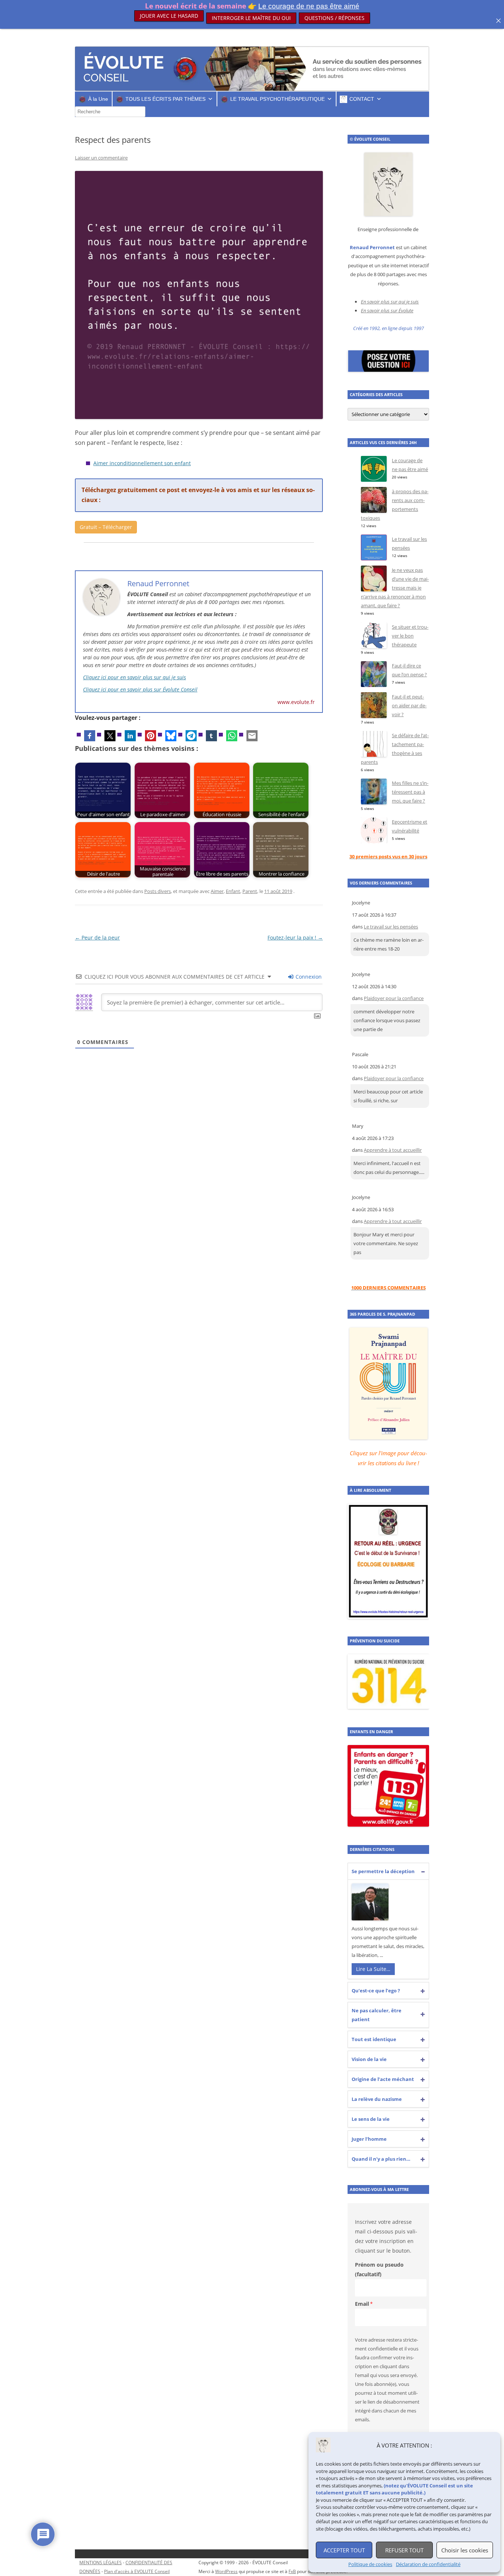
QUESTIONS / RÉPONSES (334, 18)
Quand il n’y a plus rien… (381, 2159)
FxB (292, 2571)
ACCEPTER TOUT (344, 2550)
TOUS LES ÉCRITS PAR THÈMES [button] (165, 99)
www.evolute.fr (296, 702)
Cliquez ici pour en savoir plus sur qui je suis (134, 677)
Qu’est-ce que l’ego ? (376, 1991)
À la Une (98, 99)
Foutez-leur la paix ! (295, 937)
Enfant (233, 891)
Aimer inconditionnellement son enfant (142, 463)
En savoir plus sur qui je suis (390, 302)
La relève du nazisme (377, 2099)
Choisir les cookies (465, 2550)
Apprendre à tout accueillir (393, 1150)
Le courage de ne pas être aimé (309, 6)
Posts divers (158, 891)
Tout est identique (374, 2039)
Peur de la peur (97, 937)
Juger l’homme (369, 2139)
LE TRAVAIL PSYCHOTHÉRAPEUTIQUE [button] (277, 99)
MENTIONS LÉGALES (101, 2563)
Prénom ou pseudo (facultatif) (379, 2269)
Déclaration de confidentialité (428, 2564)
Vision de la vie (369, 2059)
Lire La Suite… (373, 1969)
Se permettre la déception (383, 1871)
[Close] (498, 21)
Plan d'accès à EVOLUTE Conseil (137, 2571)
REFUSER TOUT (404, 2550)
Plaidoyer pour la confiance (394, 998)
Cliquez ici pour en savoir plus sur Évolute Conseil (140, 689)
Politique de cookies (370, 2564)
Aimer (217, 891)
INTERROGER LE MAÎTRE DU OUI (251, 18)
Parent (250, 891)
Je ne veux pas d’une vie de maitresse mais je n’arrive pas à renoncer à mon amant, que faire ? (395, 588)
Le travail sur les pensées (391, 927)
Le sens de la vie (371, 2119)
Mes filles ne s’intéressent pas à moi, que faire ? (410, 792)
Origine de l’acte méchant (383, 2079)
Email (362, 2304)
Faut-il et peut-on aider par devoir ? (409, 705)
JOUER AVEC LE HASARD (169, 18)
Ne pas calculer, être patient (377, 2015)
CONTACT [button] (362, 99)
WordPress (226, 2571)
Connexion (308, 977)
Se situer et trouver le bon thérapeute (410, 636)
